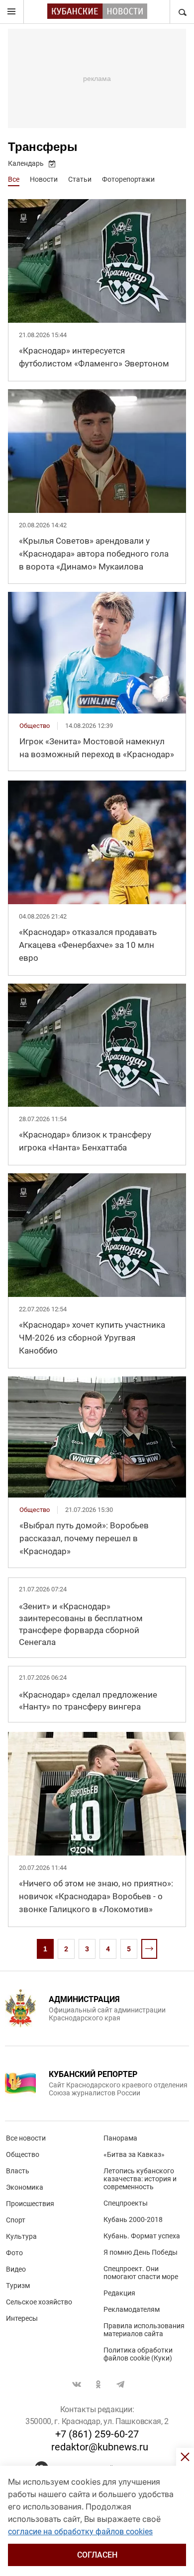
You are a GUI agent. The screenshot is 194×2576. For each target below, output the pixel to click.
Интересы (22, 2318)
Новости (44, 179)
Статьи (80, 179)
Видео (16, 2269)
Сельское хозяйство (39, 2302)
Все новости (26, 2138)
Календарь (26, 163)
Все (14, 179)
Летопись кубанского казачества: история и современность (140, 2179)
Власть (18, 2171)
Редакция (119, 2293)
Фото (14, 2253)
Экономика (25, 2187)
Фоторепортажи (128, 179)
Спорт (16, 2220)
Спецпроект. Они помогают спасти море (141, 2273)
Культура (21, 2236)
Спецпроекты (126, 2203)
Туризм (18, 2286)
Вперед (149, 1949)
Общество (23, 2154)
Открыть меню (12, 12)
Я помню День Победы (141, 2252)
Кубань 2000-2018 (133, 2219)
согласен (97, 2555)
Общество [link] (35, 726)
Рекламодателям (132, 2309)
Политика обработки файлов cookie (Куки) (138, 2354)
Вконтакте (77, 2384)
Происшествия (30, 2204)
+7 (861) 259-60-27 (97, 2434)
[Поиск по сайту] (182, 12)
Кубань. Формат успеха (142, 2236)
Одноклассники (98, 2384)
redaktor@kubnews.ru (100, 2447)
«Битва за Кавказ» (134, 2154)
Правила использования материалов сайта (144, 2330)
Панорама (120, 2138)
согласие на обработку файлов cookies (80, 2532)
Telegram (120, 2384)
